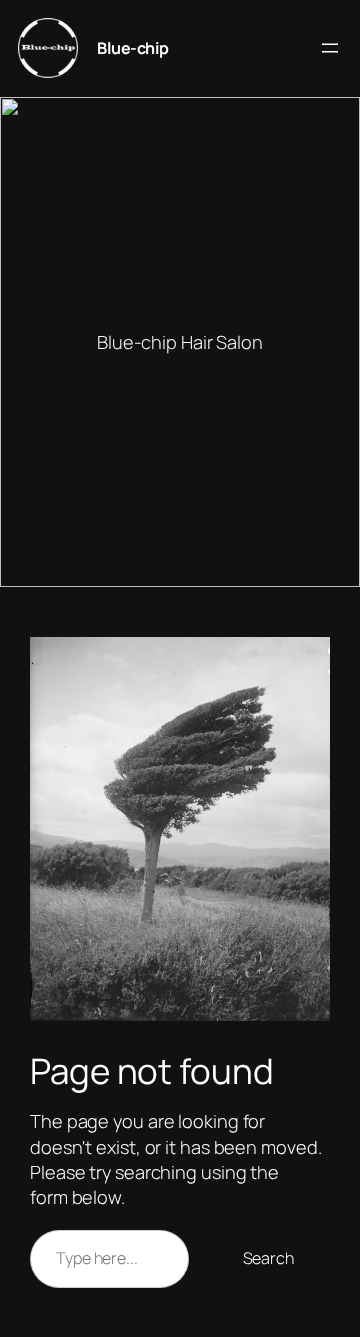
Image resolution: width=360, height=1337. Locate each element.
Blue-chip (133, 48)
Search (268, 1258)
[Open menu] (330, 48)
